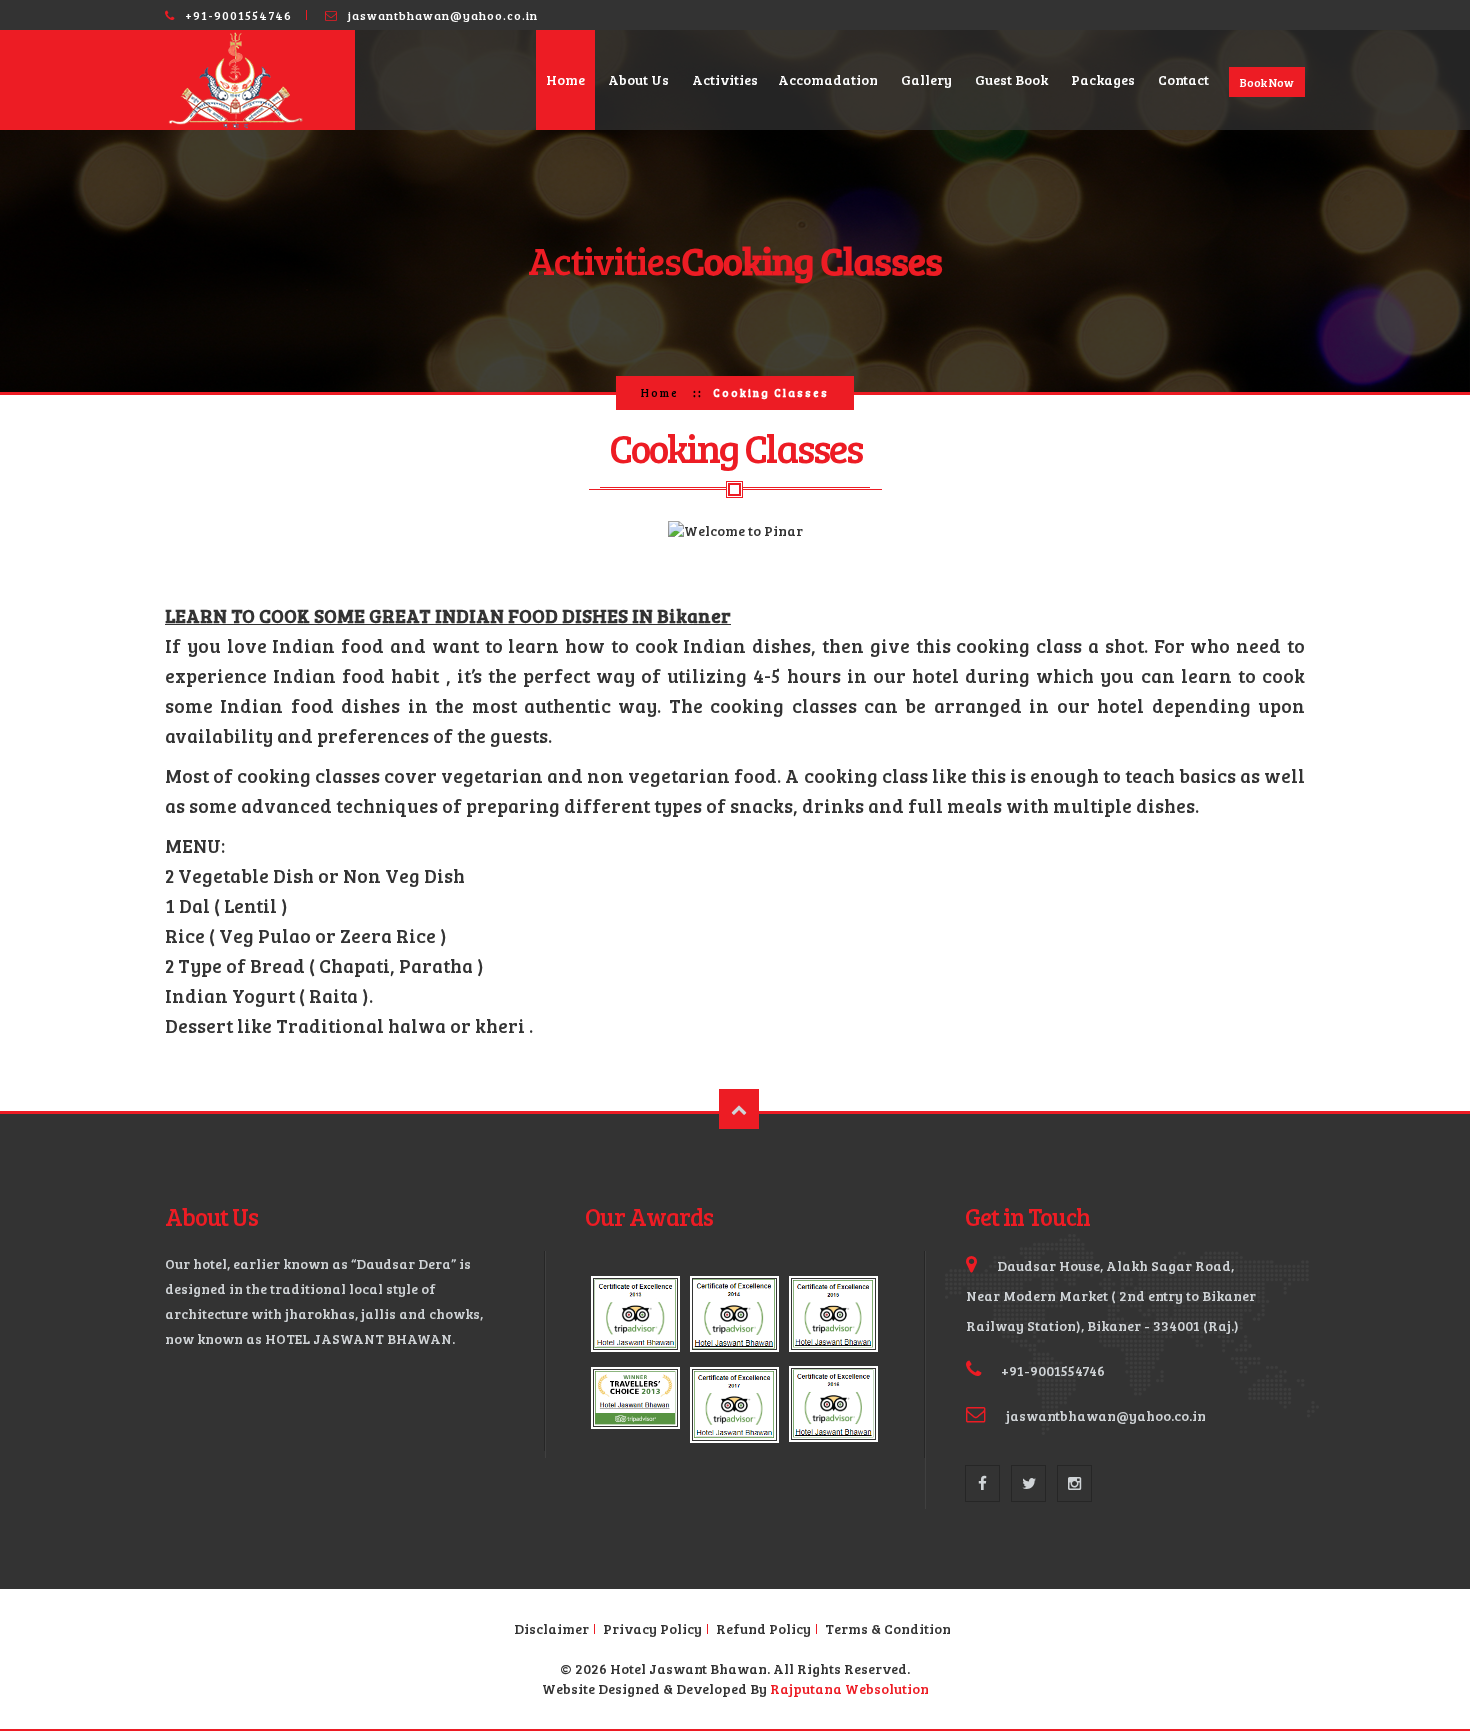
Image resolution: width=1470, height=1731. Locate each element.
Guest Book (1011, 79)
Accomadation (828, 79)
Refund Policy (763, 1629)
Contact (1183, 79)
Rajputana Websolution (849, 1688)
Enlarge (635, 1314)
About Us (638, 79)
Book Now (1267, 82)
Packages (1103, 79)
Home (565, 79)
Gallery (926, 79)
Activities (725, 79)
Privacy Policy (652, 1629)
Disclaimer (551, 1629)
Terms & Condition (888, 1629)
